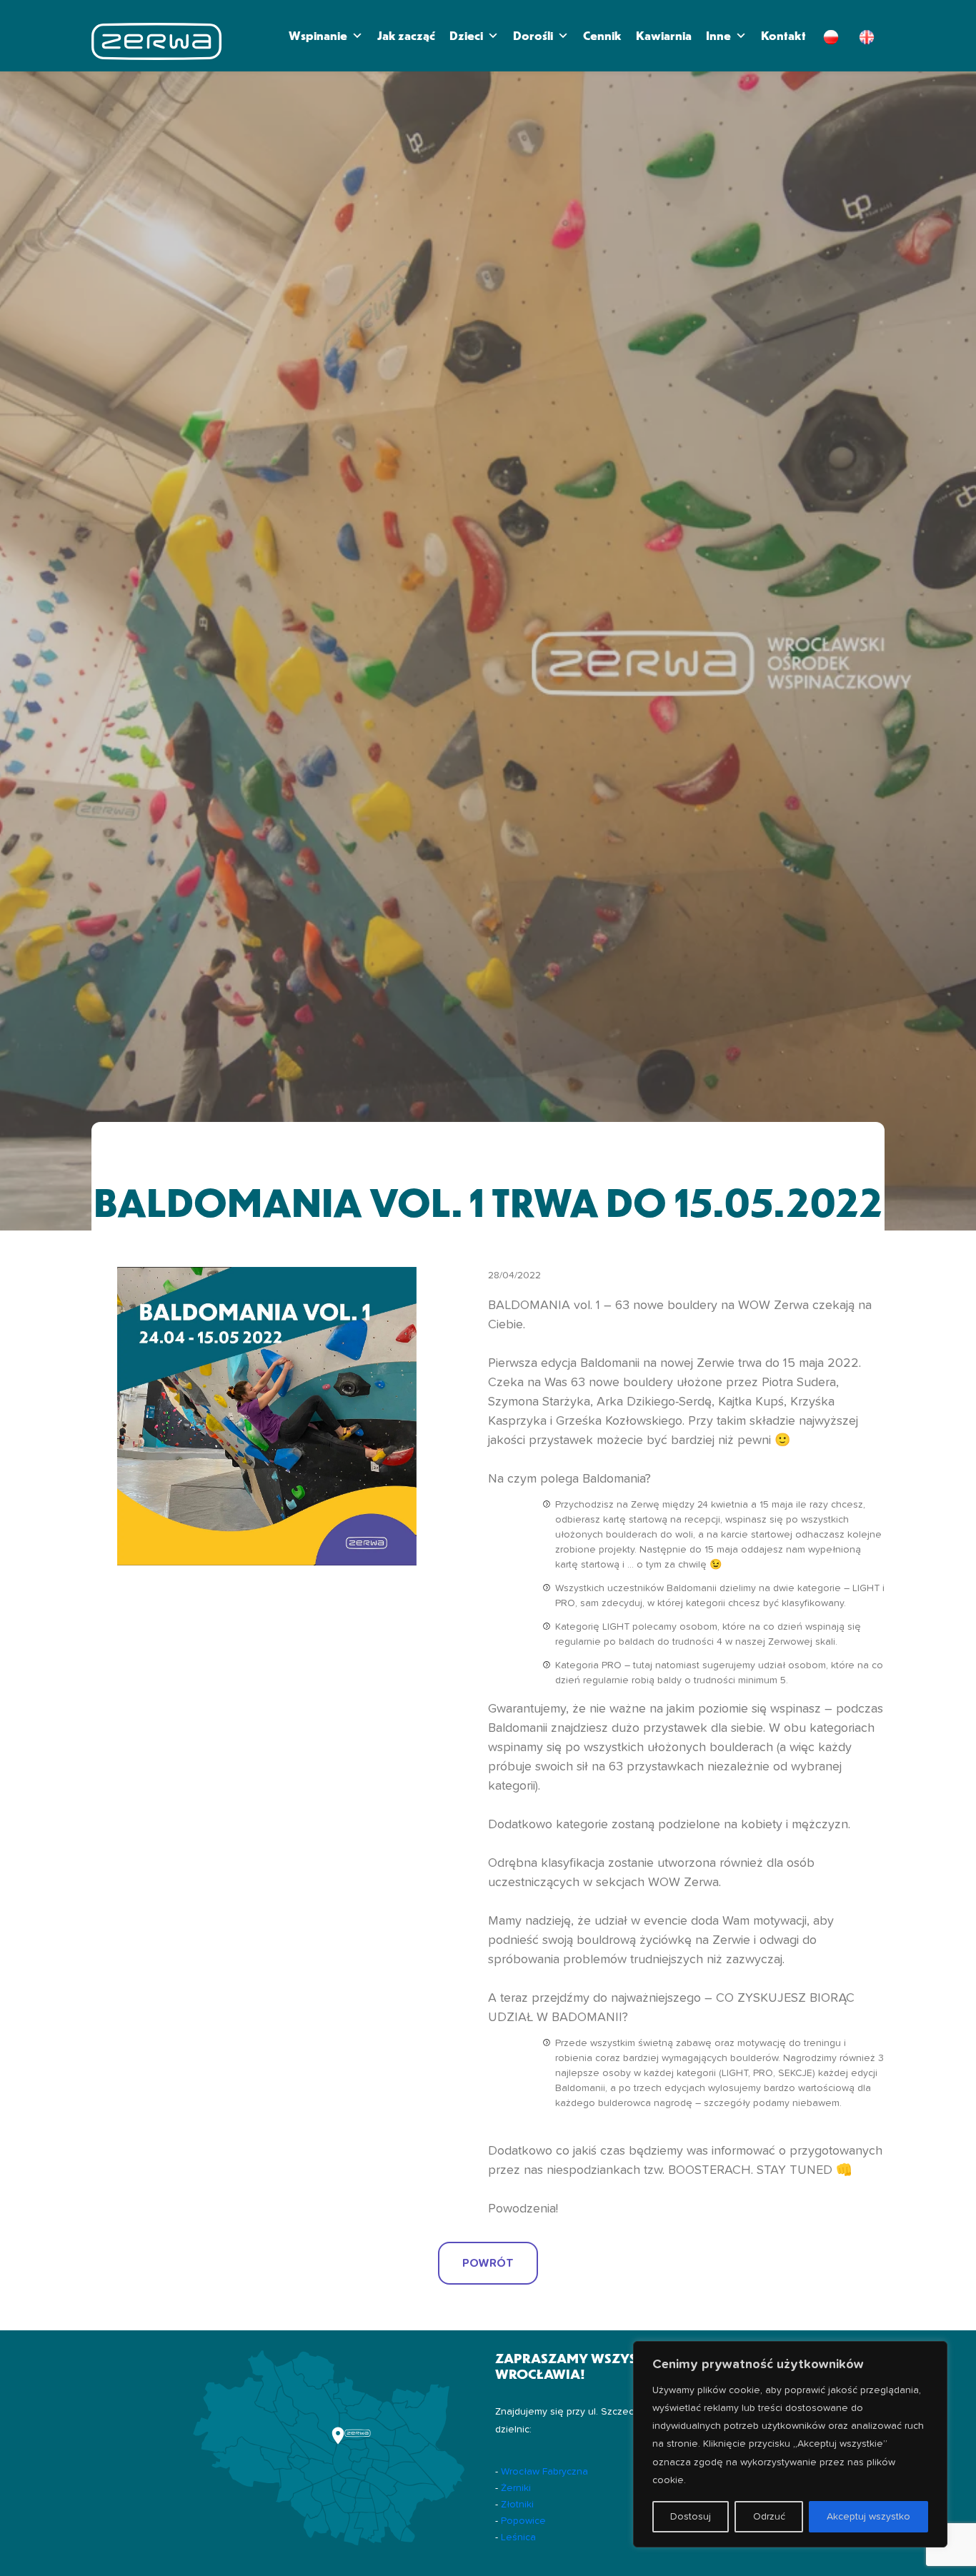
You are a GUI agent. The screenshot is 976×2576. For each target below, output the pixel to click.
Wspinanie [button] (318, 35)
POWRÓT (488, 2263)
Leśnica (518, 2537)
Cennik (602, 35)
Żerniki (516, 2488)
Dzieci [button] (466, 35)
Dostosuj (691, 2517)
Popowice (523, 2521)
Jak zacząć (406, 35)
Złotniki (517, 2505)
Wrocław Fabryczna (544, 2472)
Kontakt (783, 35)
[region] (790, 2444)
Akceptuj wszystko (868, 2517)
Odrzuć (769, 2517)
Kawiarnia (664, 35)
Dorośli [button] (533, 35)
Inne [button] (718, 35)
